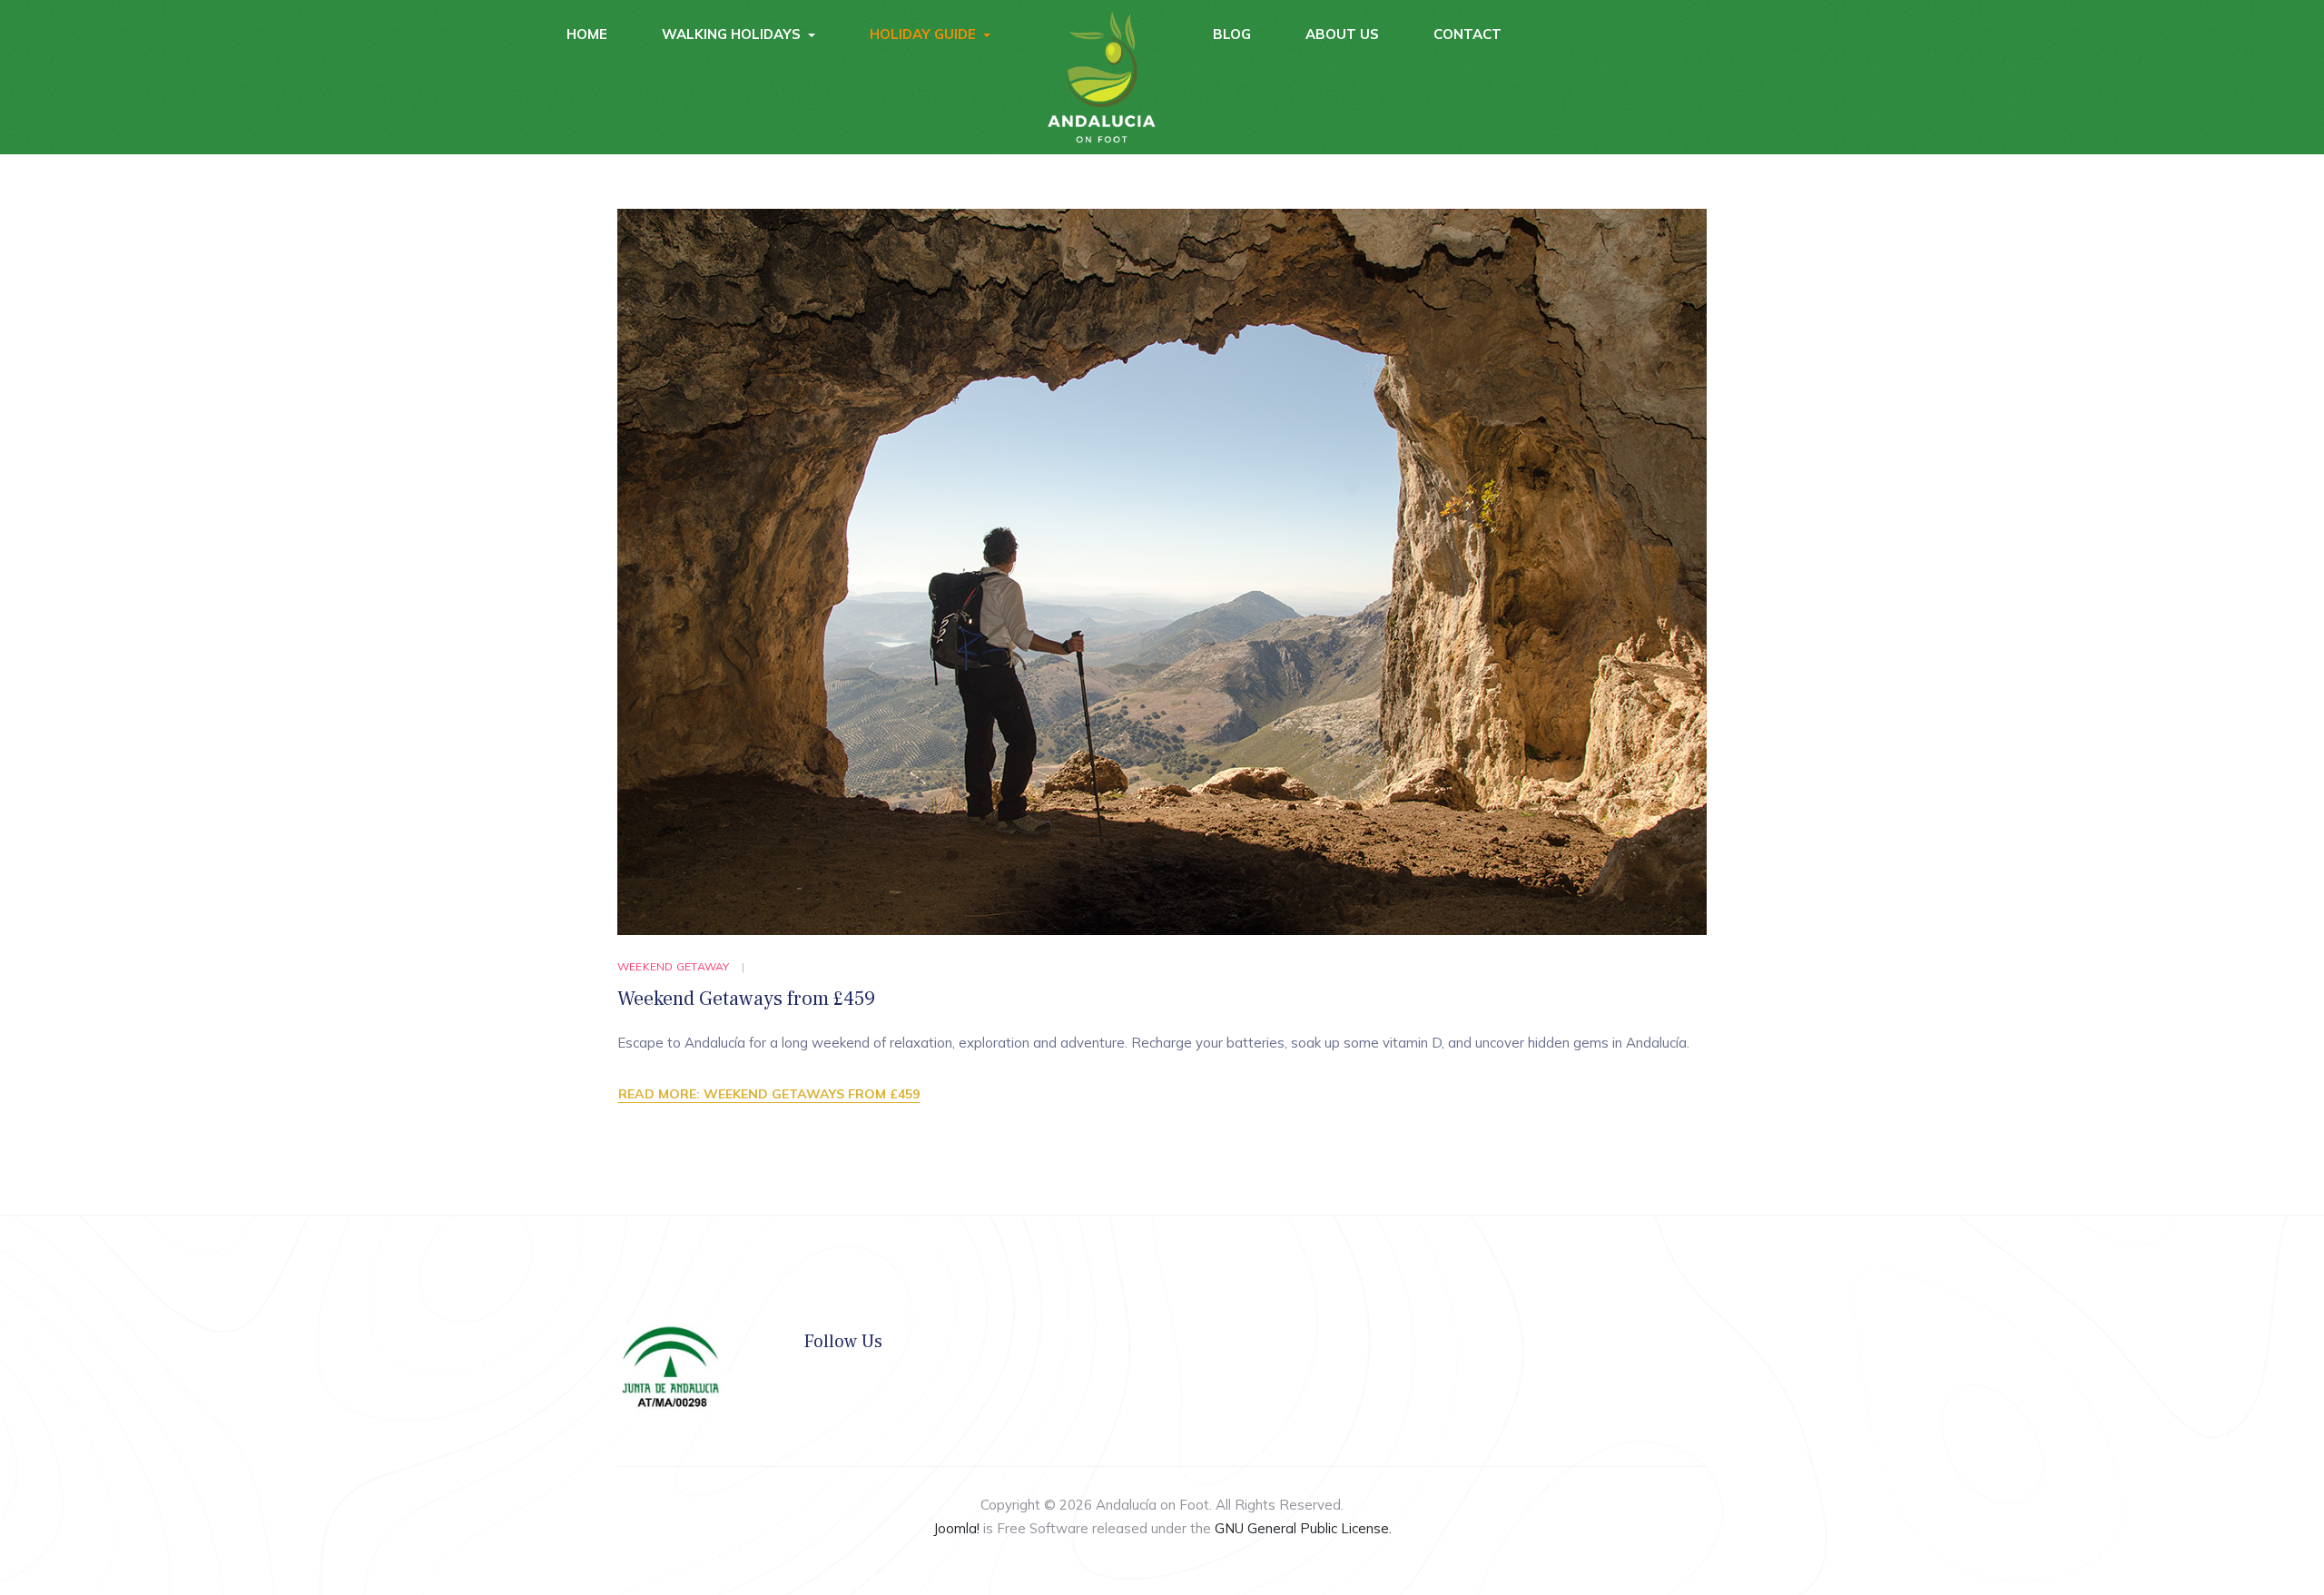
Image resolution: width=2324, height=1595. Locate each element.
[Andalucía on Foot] (1102, 77)
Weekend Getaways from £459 (746, 999)
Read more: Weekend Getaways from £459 (769, 1094)
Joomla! (956, 1528)
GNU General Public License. (1303, 1528)
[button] (739, 34)
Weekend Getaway (674, 966)
